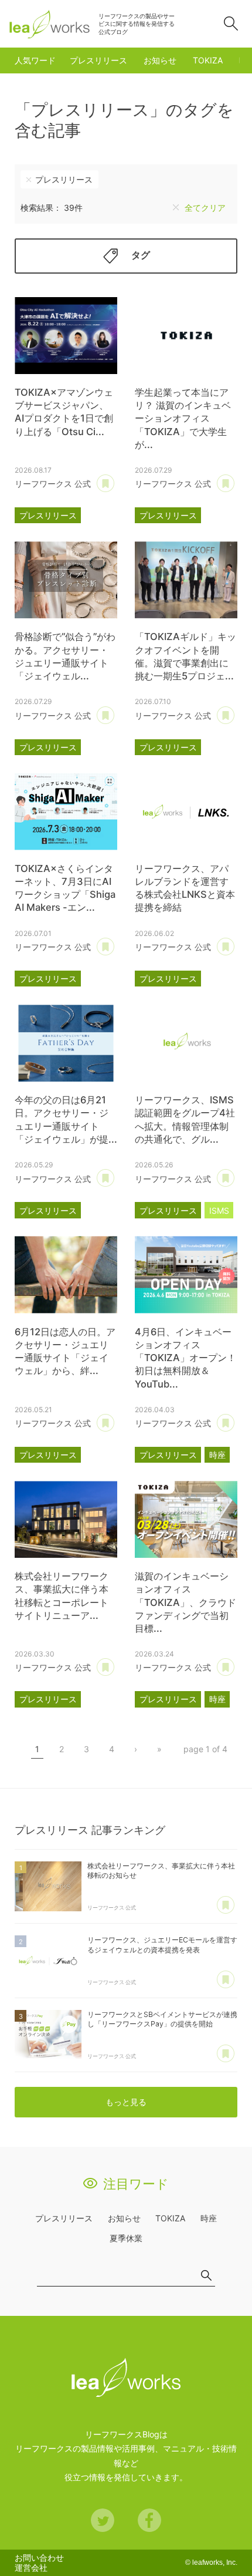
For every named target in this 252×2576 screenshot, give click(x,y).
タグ (141, 255)
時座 (217, 1455)
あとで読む (105, 484)
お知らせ (160, 60)
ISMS (219, 1210)
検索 (231, 23)
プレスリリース (98, 60)
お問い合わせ (39, 2558)
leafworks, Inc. (215, 2562)
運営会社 (31, 2567)
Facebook (149, 2520)
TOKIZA (208, 60)
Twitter (103, 2520)
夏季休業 (126, 2238)
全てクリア (205, 208)
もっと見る (126, 2102)
